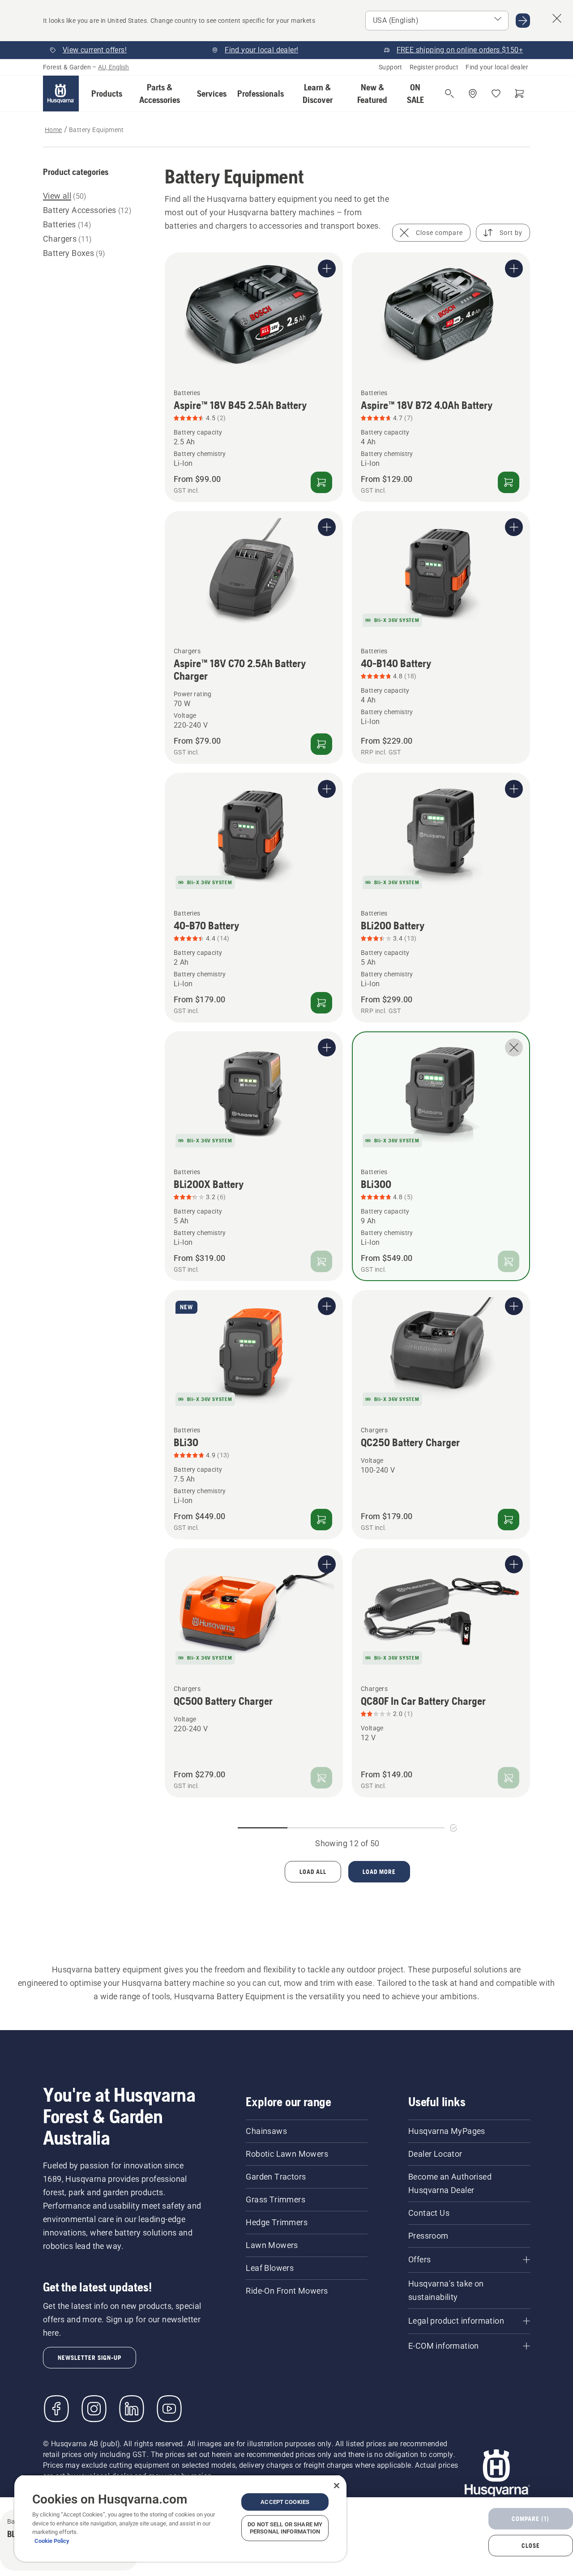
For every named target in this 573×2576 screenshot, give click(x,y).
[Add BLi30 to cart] (321, 1520)
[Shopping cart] (519, 94)
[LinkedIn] (132, 2409)
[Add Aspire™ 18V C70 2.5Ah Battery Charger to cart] (321, 744)
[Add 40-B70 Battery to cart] (321, 1003)
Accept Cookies (285, 2502)
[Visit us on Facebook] (56, 2409)
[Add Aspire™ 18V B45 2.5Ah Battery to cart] (321, 482)
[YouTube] (169, 2409)
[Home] (61, 94)
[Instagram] (94, 2409)
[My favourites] (496, 94)
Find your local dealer (497, 67)
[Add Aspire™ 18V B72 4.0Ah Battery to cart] (509, 482)
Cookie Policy (52, 2541)
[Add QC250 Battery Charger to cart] (509, 1520)
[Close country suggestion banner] (557, 18)
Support (391, 67)
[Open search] (449, 94)
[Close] (337, 2486)
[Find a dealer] (473, 94)
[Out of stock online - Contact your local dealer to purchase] (321, 1261)
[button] (107, 94)
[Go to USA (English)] (523, 21)
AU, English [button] (113, 67)
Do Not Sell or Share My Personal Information (285, 2528)
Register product (434, 67)
